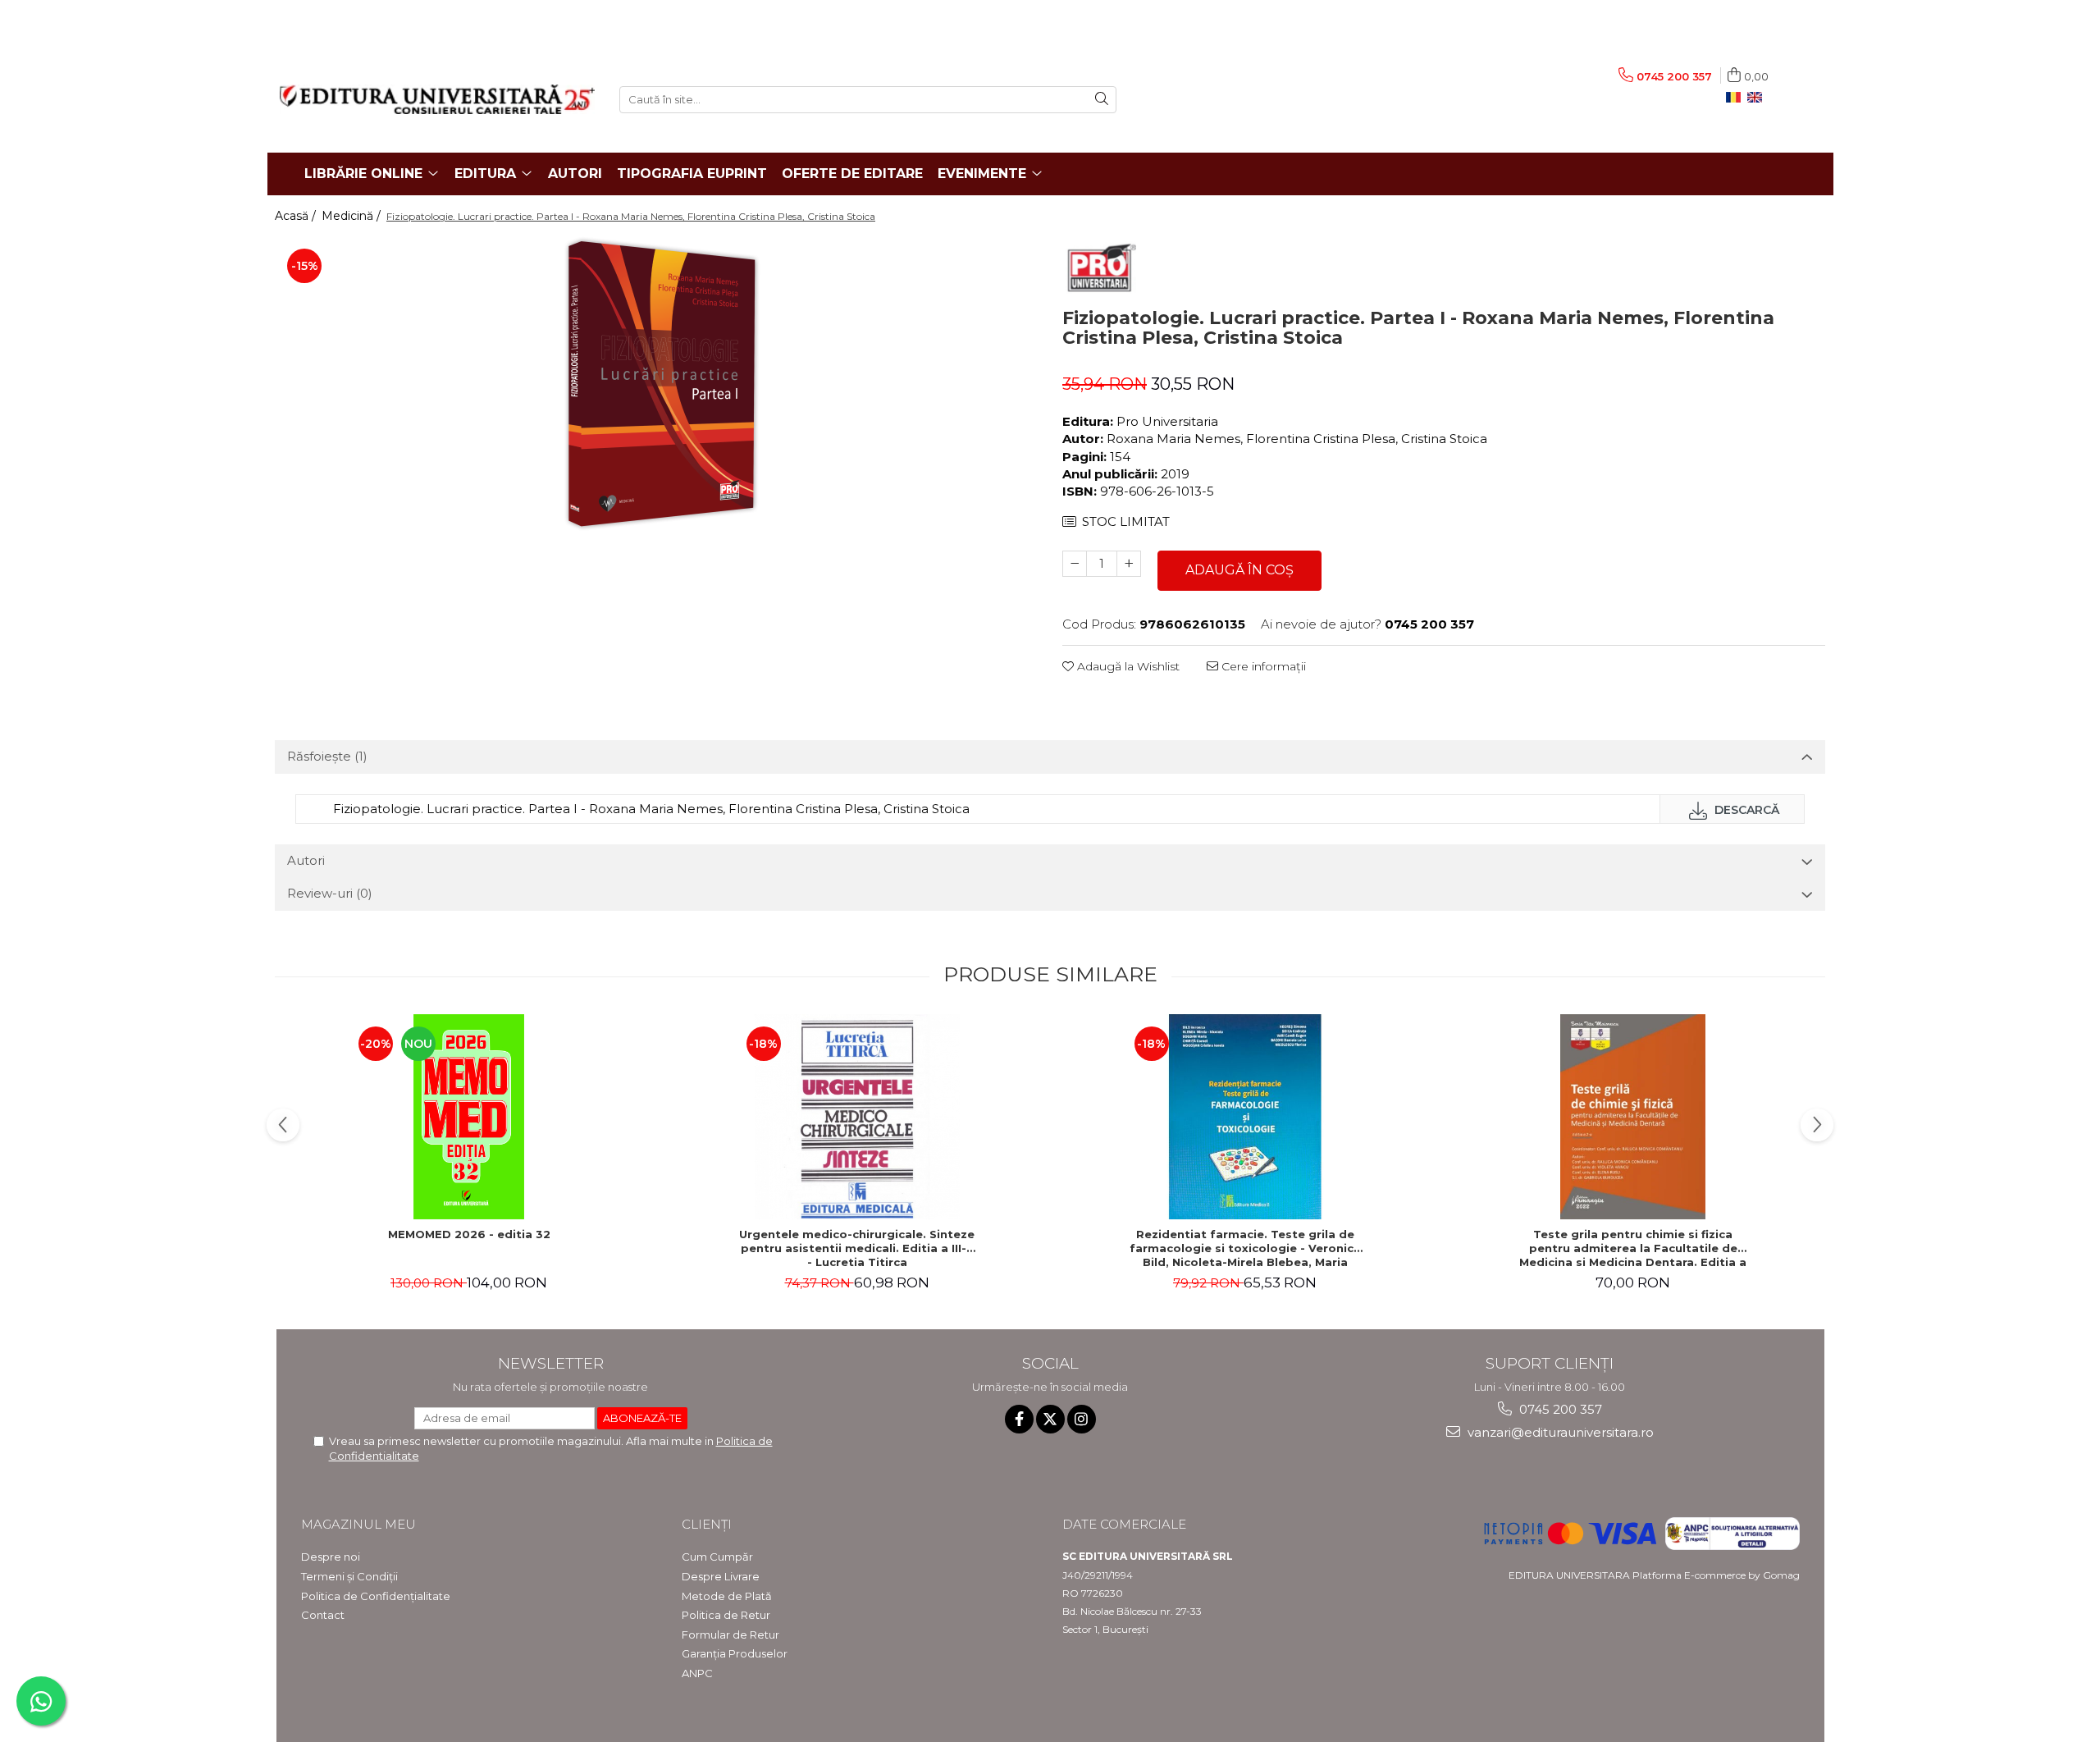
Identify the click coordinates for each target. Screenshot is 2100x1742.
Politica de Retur (726, 1615)
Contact (323, 1615)
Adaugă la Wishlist (1127, 666)
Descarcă (1745, 810)
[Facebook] (1019, 1419)
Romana (1737, 98)
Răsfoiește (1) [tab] (327, 756)
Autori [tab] (306, 860)
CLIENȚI (707, 1524)
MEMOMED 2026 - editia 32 (469, 1234)
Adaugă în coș (1239, 570)
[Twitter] (1050, 1419)
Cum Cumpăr (717, 1557)
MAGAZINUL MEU (358, 1524)
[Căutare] (1102, 100)
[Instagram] (1082, 1419)
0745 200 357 (1559, 1409)
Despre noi (331, 1557)
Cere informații (1262, 666)
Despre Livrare (721, 1576)
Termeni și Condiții (349, 1576)
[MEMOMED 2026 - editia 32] (469, 1117)
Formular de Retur (730, 1635)
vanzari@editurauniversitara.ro (1559, 1432)
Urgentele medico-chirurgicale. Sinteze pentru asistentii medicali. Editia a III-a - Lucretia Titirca (857, 1248)
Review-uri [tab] (330, 893)
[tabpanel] (656, 384)
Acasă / (297, 216)
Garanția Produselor (735, 1653)
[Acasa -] (437, 99)
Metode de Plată (727, 1596)
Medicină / (353, 216)
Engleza (1758, 98)
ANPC (697, 1673)
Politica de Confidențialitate (376, 1596)
